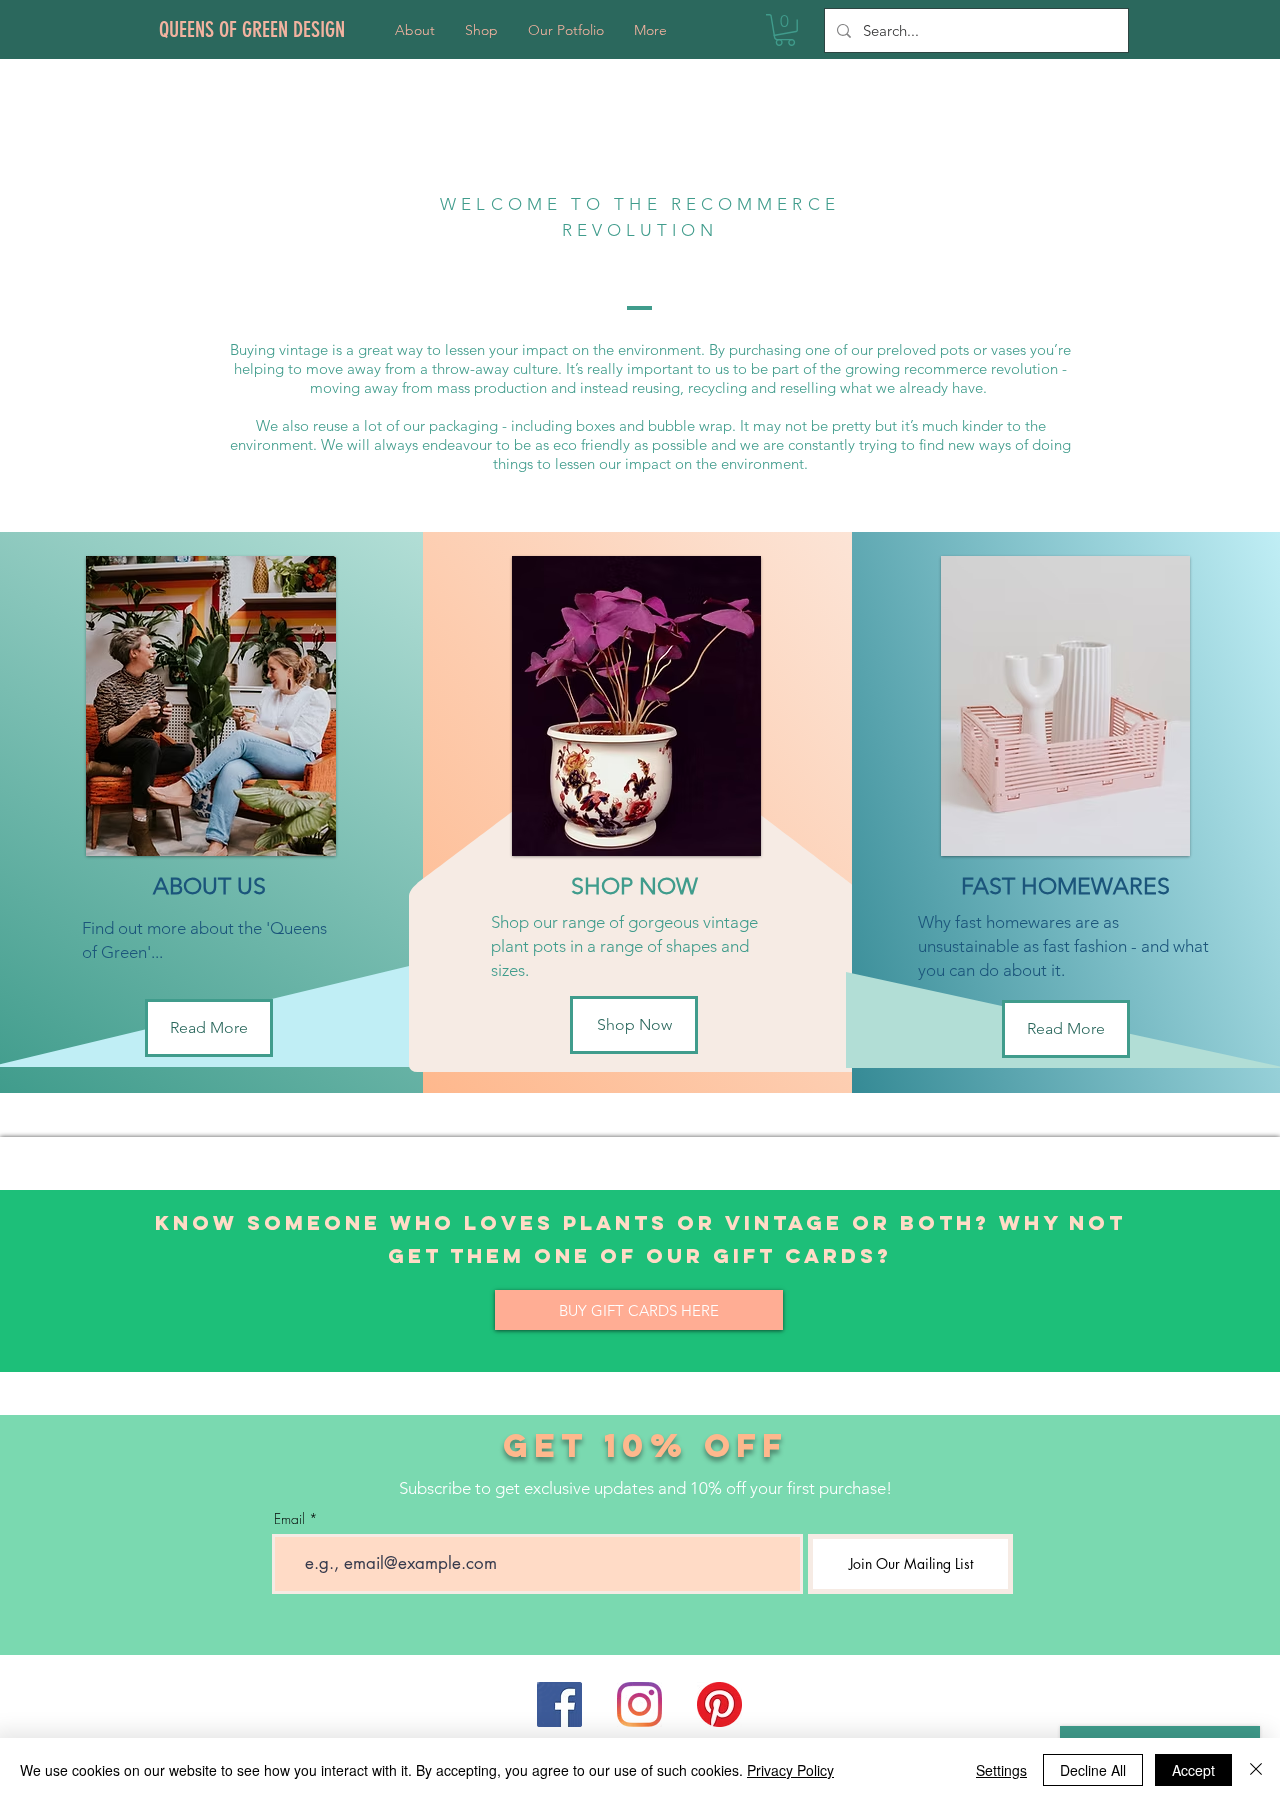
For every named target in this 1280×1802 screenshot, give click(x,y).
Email (289, 1519)
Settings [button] (1001, 1770)
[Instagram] (639, 1704)
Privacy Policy (790, 1770)
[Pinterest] (719, 1704)
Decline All (1093, 1770)
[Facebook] (559, 1704)
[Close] (1256, 1770)
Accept (1193, 1770)
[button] (785, 30)
